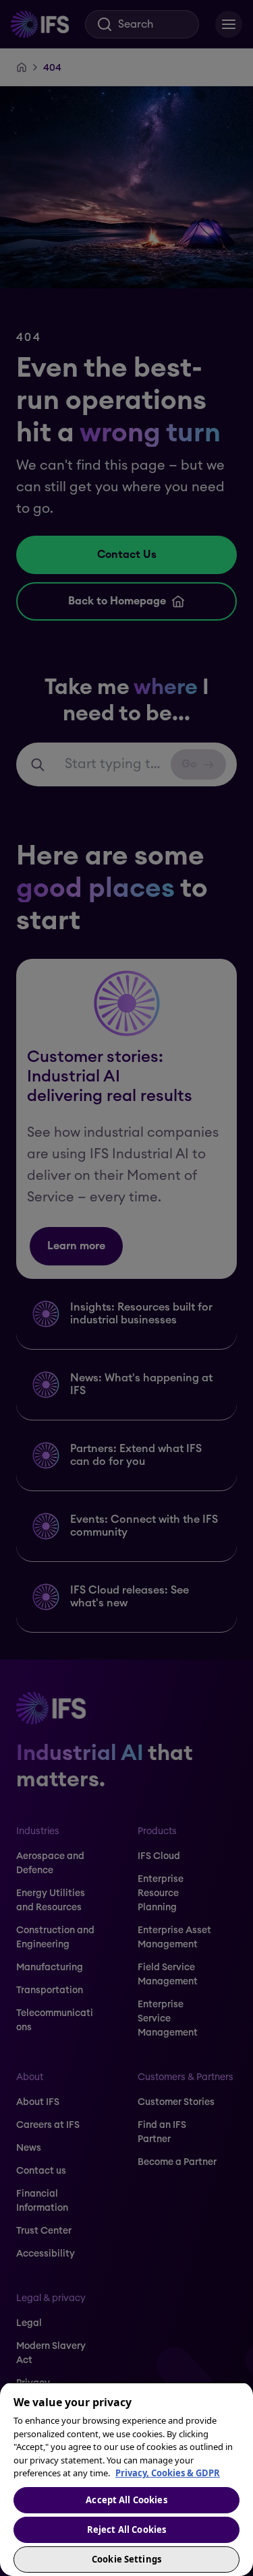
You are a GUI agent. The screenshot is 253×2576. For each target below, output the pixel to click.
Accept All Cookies (126, 2500)
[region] (126, 2479)
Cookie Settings (126, 2559)
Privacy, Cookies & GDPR (168, 2473)
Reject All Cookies (126, 2530)
